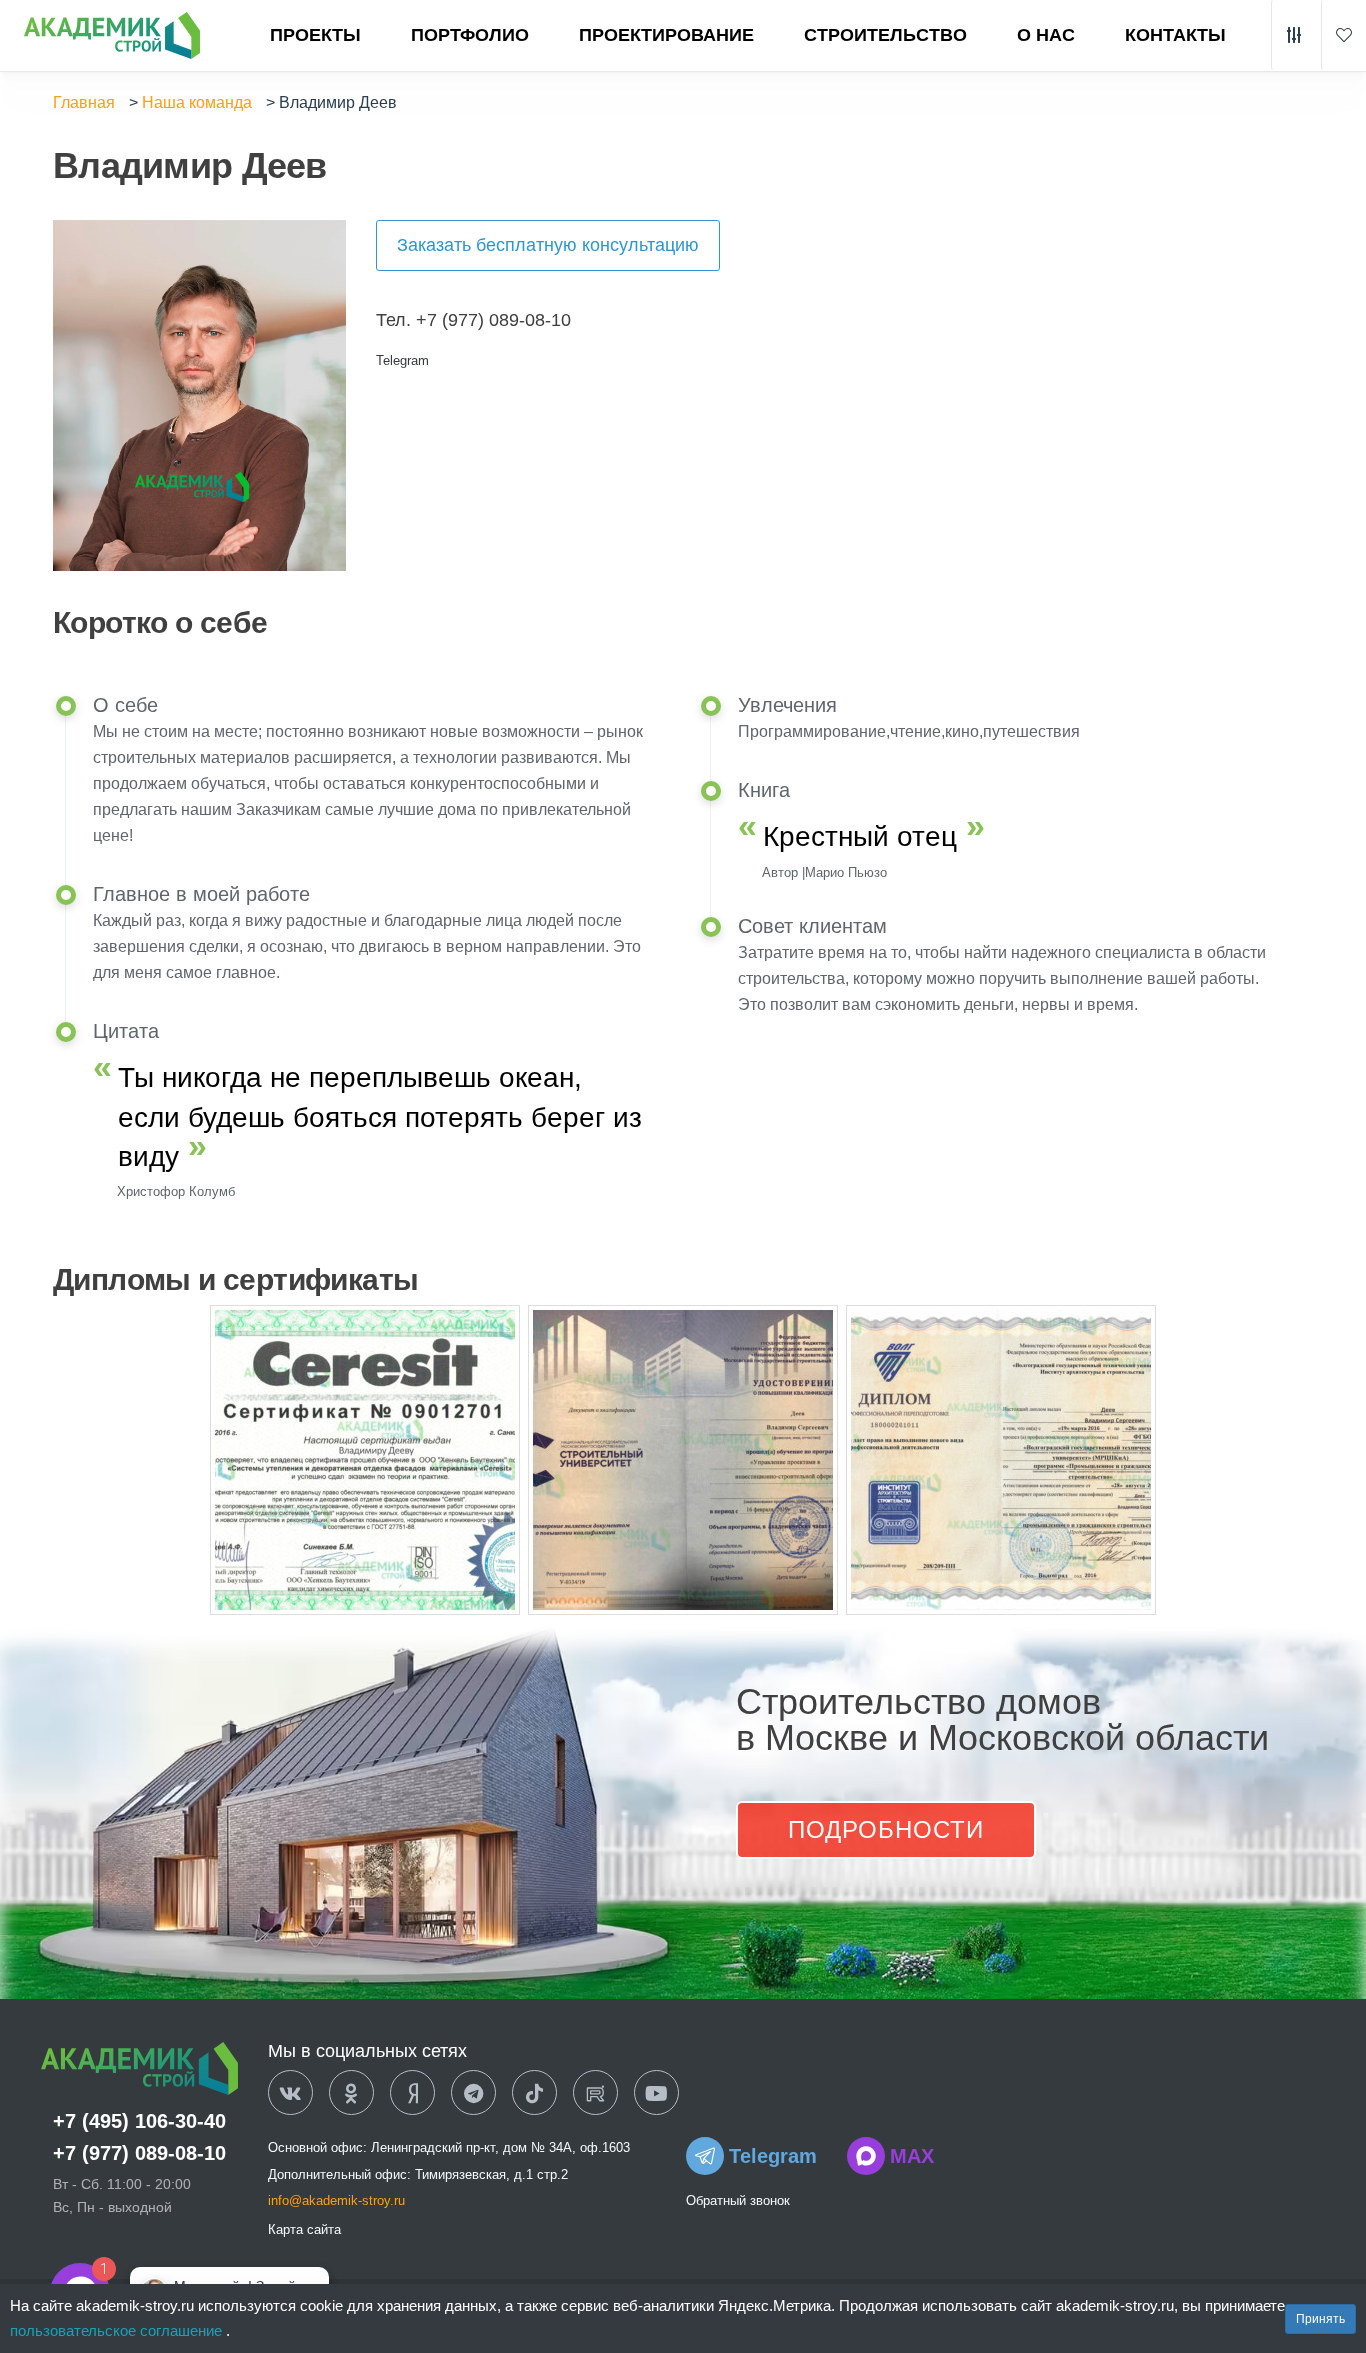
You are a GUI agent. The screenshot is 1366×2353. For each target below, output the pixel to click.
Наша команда (197, 102)
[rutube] (595, 2094)
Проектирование (666, 35)
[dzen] (412, 2094)
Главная (84, 102)
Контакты (1175, 35)
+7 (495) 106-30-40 (139, 2121)
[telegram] (473, 2094)
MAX (912, 2156)
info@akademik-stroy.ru (336, 2200)
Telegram (402, 360)
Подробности (886, 1829)
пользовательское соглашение (118, 2330)
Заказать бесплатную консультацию (548, 245)
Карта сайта (304, 2229)
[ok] (351, 2094)
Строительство (885, 35)
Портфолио (470, 35)
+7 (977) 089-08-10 (139, 2153)
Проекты (315, 35)
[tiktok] (534, 2094)
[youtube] (656, 2094)
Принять (1320, 2319)
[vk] (290, 2094)
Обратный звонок (738, 2200)
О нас (1046, 35)
